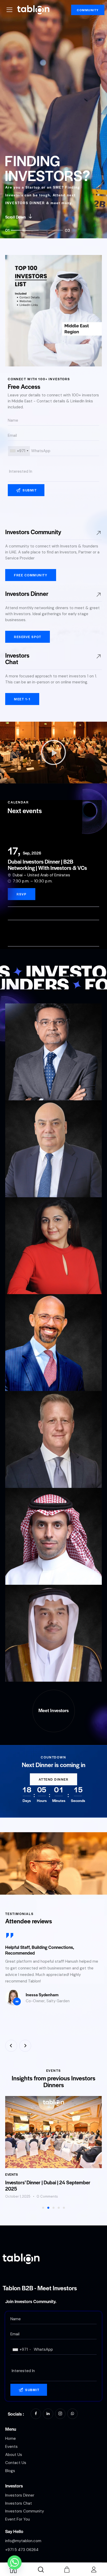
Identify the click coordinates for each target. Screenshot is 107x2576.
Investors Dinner (27, 593)
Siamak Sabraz (29, 1183)
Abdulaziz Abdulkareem (40, 1667)
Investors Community (33, 532)
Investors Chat (17, 658)
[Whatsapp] (15, 2562)
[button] (53, 752)
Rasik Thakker (28, 1086)
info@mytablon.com (23, 2541)
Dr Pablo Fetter (29, 1377)
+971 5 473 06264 (22, 2550)
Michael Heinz (28, 1473)
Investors (14, 2486)
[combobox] (19, 451)
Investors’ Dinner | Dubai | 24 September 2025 (48, 2186)
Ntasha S (22, 1280)
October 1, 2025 (18, 2196)
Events (12, 2174)
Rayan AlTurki (28, 1570)
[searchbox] (53, 472)
